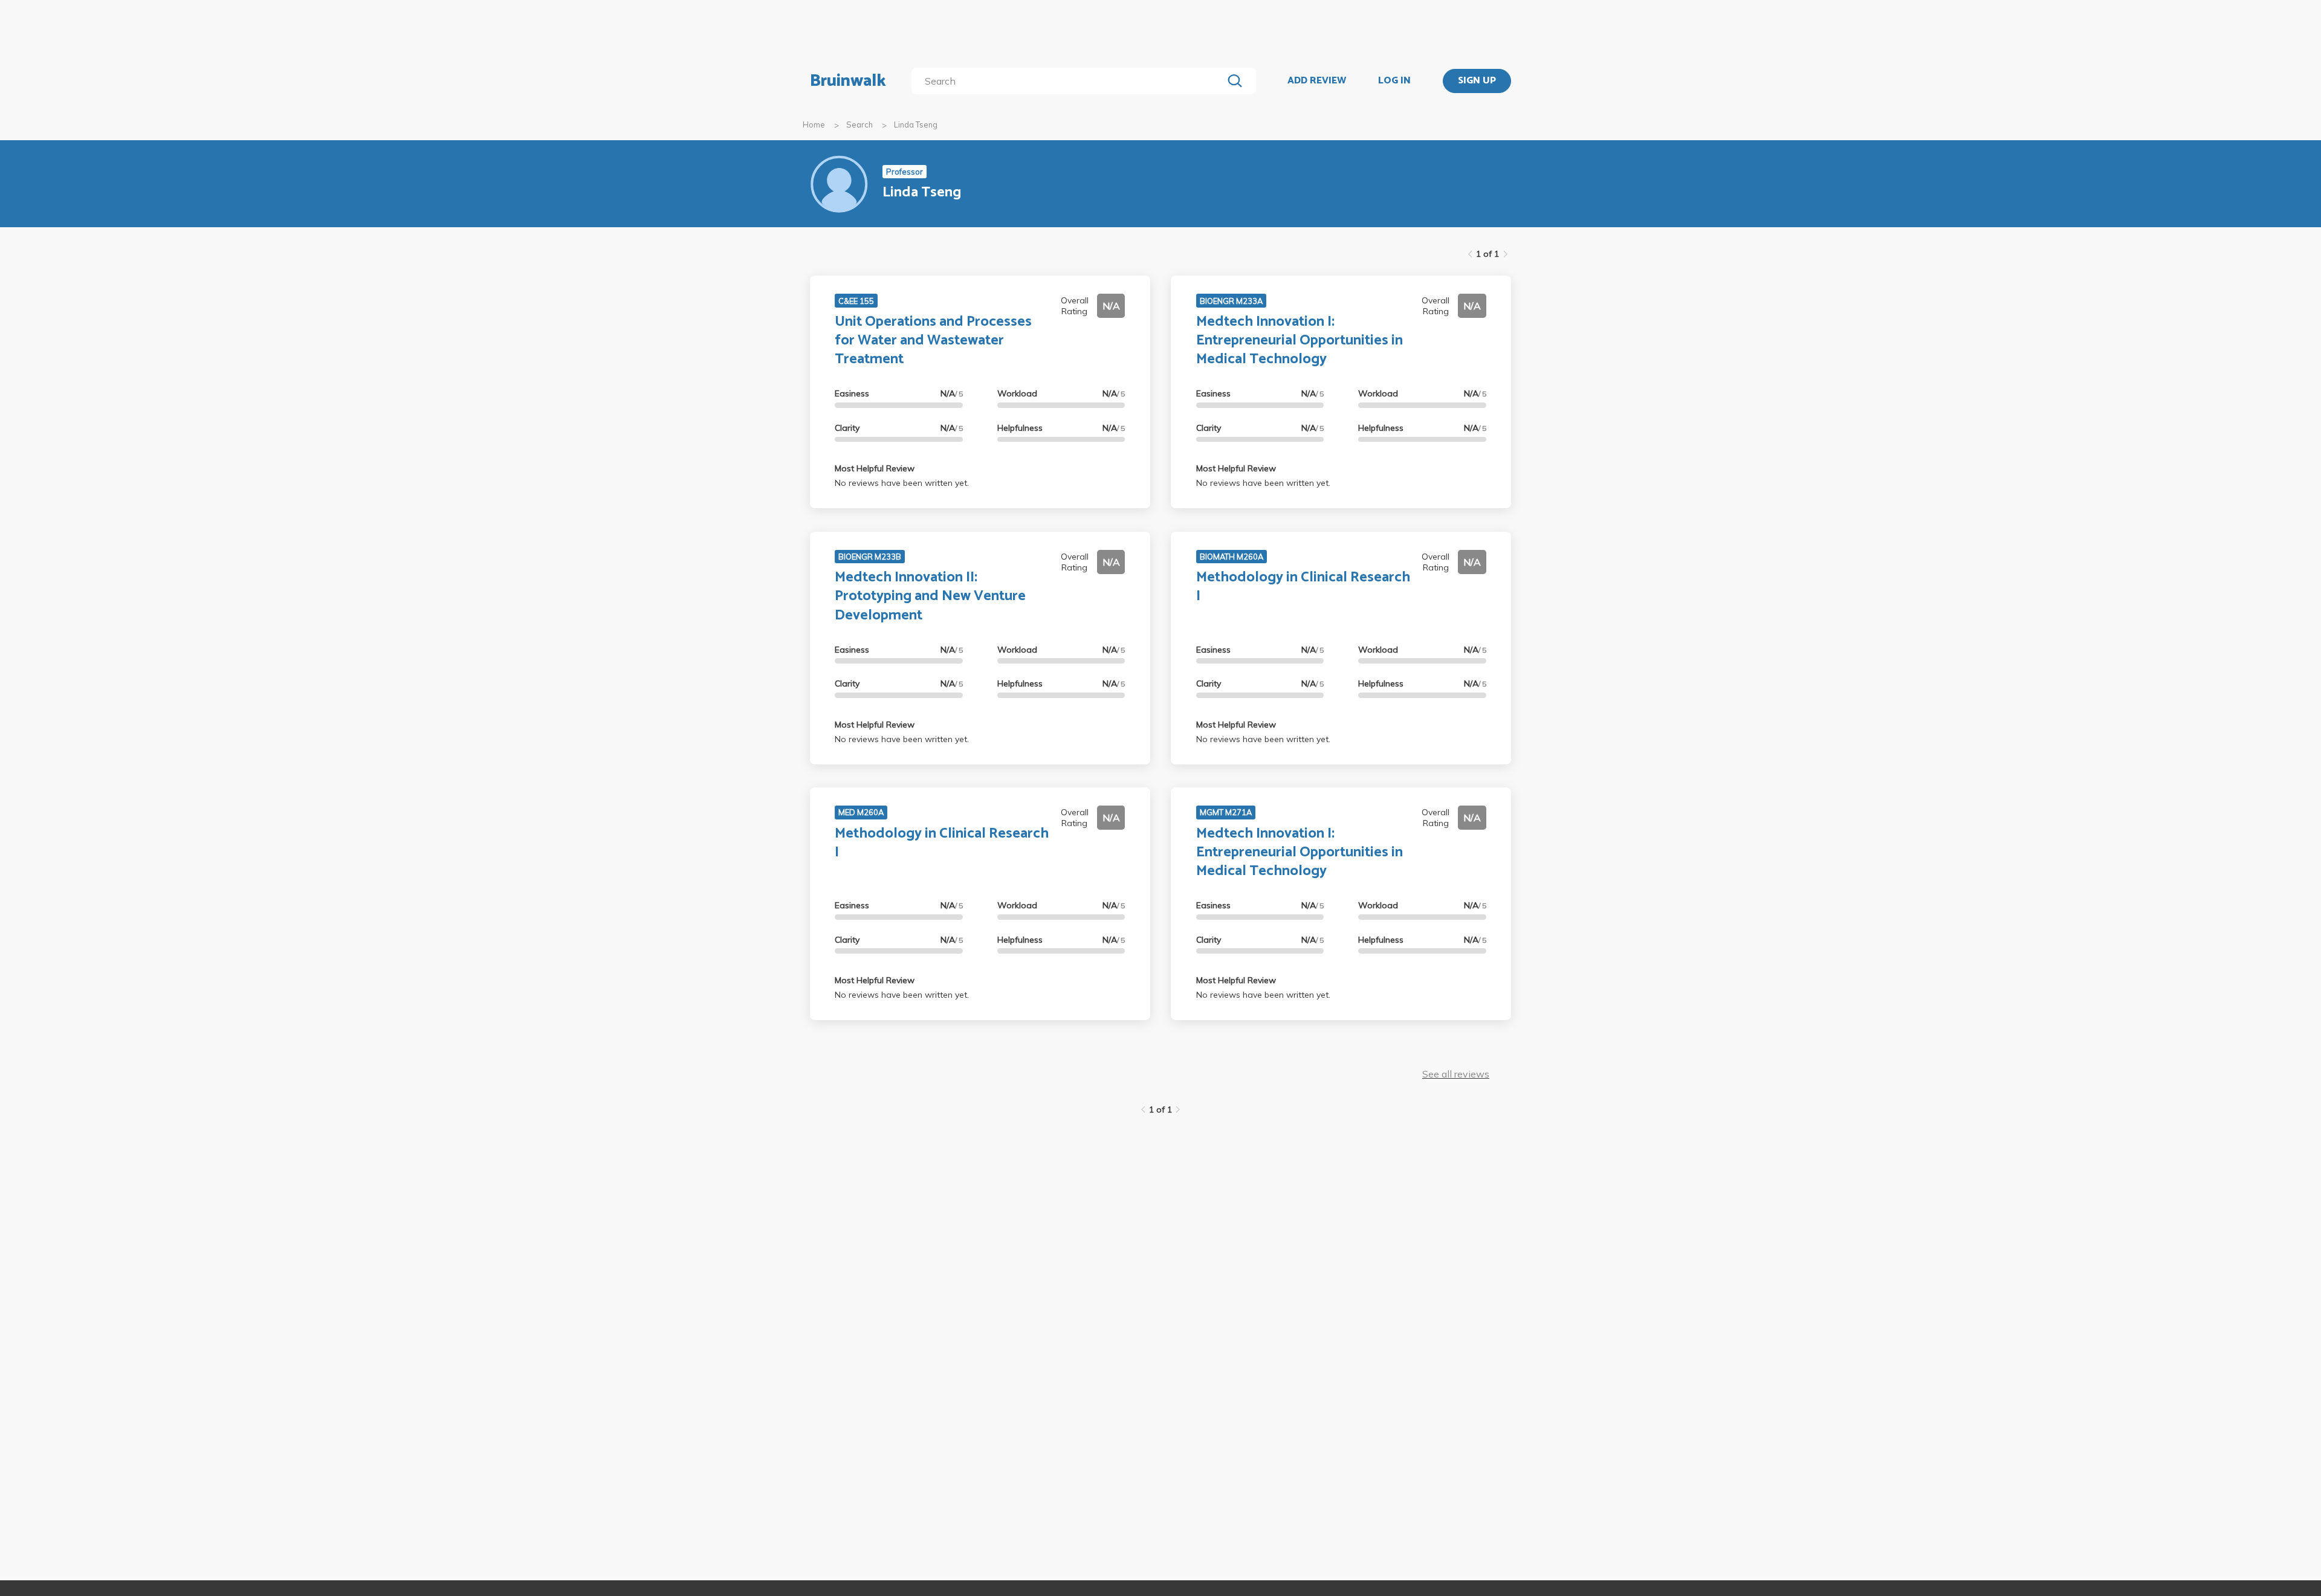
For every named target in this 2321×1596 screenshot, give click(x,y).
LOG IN (1394, 81)
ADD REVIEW (1317, 81)
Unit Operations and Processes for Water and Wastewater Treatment (933, 341)
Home (814, 124)
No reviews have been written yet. (902, 483)
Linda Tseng (916, 124)
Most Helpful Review (875, 468)
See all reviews (1456, 1074)
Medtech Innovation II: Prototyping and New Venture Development (930, 596)
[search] (1070, 81)
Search (859, 124)
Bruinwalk (848, 81)
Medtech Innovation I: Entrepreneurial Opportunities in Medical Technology (1300, 341)
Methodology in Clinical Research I (1303, 587)
